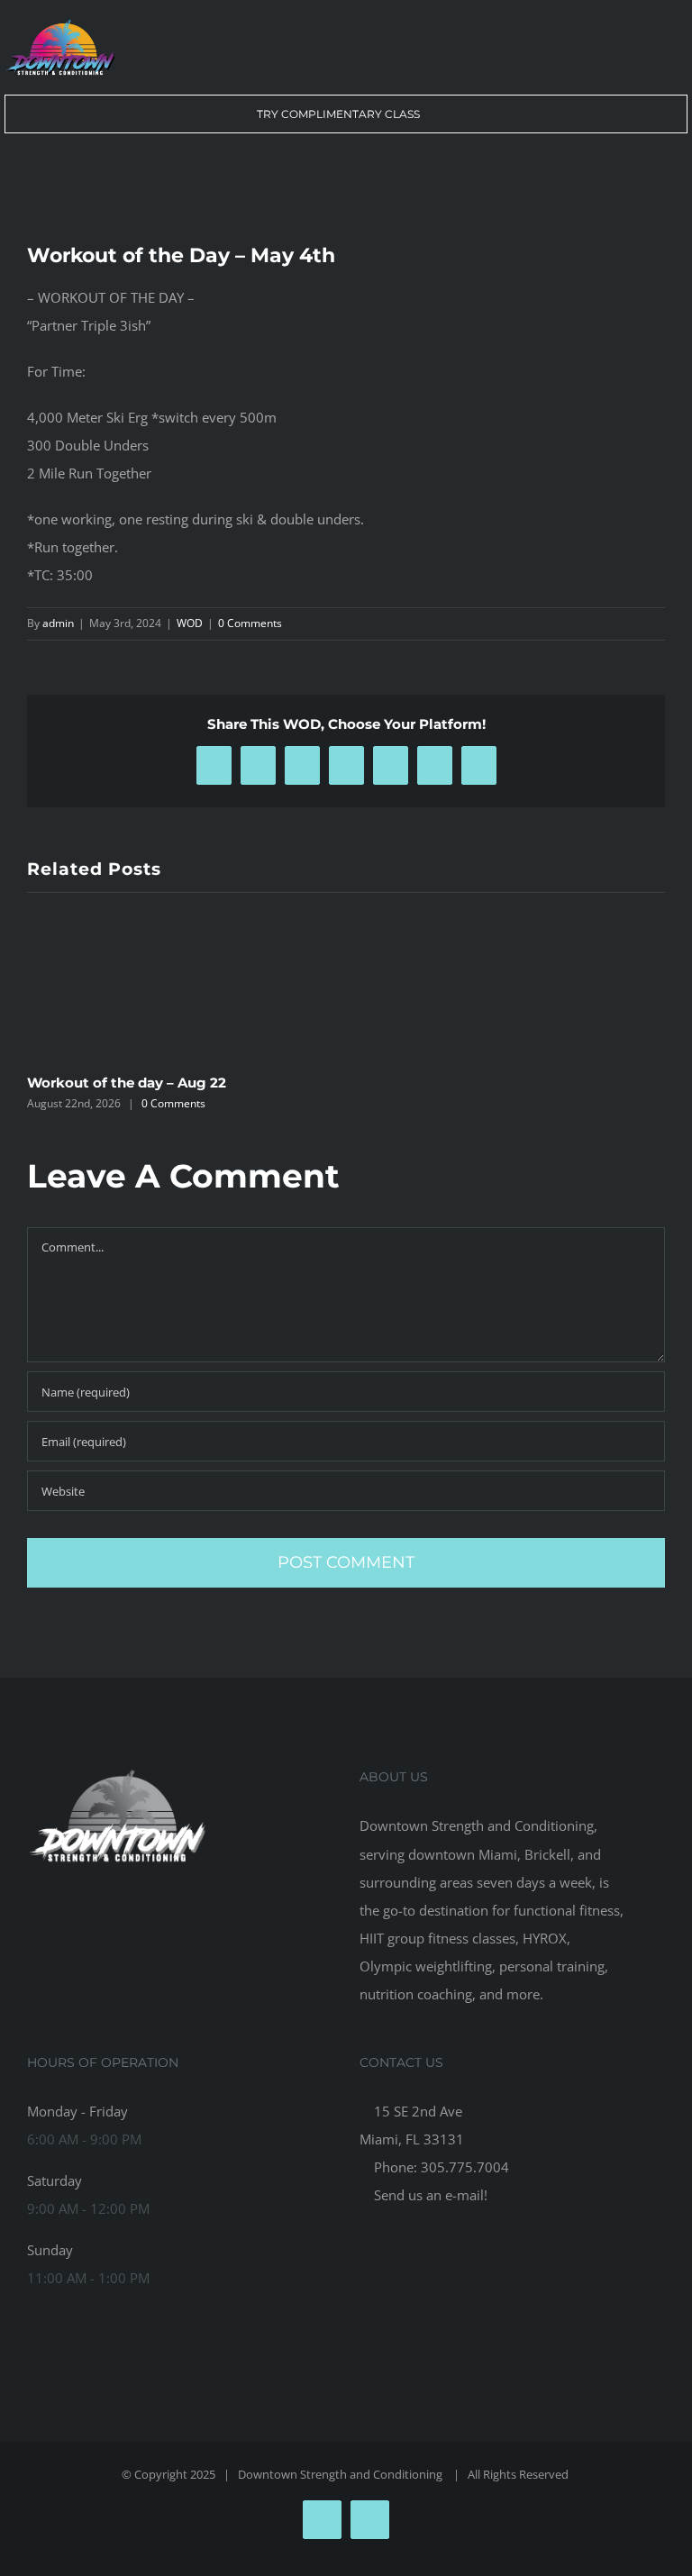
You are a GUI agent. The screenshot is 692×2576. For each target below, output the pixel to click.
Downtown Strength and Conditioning (341, 2474)
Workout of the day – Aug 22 (127, 1083)
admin (58, 623)
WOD (190, 623)
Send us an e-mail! (429, 2195)
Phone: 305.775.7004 (440, 2167)
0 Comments (250, 623)
